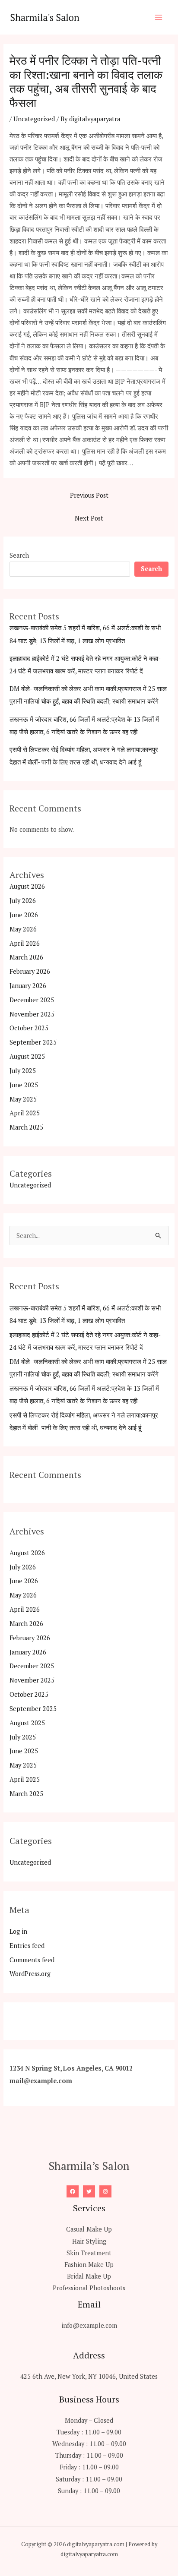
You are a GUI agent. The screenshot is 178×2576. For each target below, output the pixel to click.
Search (19, 555)
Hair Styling (89, 2241)
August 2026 (27, 886)
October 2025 (29, 1028)
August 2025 (27, 1056)
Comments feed (32, 1960)
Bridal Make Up (89, 2276)
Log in (18, 1931)
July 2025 (23, 1071)
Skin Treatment (89, 2253)
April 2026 (25, 943)
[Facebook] (73, 2191)
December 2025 (32, 1000)
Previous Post (89, 495)
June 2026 (24, 915)
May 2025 (23, 1099)
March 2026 (26, 957)
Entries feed (27, 1946)
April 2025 (25, 1113)
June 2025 (24, 1085)
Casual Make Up (89, 2229)
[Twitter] (89, 2191)
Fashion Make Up (89, 2265)
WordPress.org (30, 1974)
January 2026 (28, 986)
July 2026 (23, 901)
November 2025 (32, 1014)
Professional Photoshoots (89, 2288)
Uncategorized (34, 119)
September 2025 (33, 1042)
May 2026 (23, 929)
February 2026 (30, 971)
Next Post (89, 518)
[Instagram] (105, 2191)
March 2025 (26, 1127)
